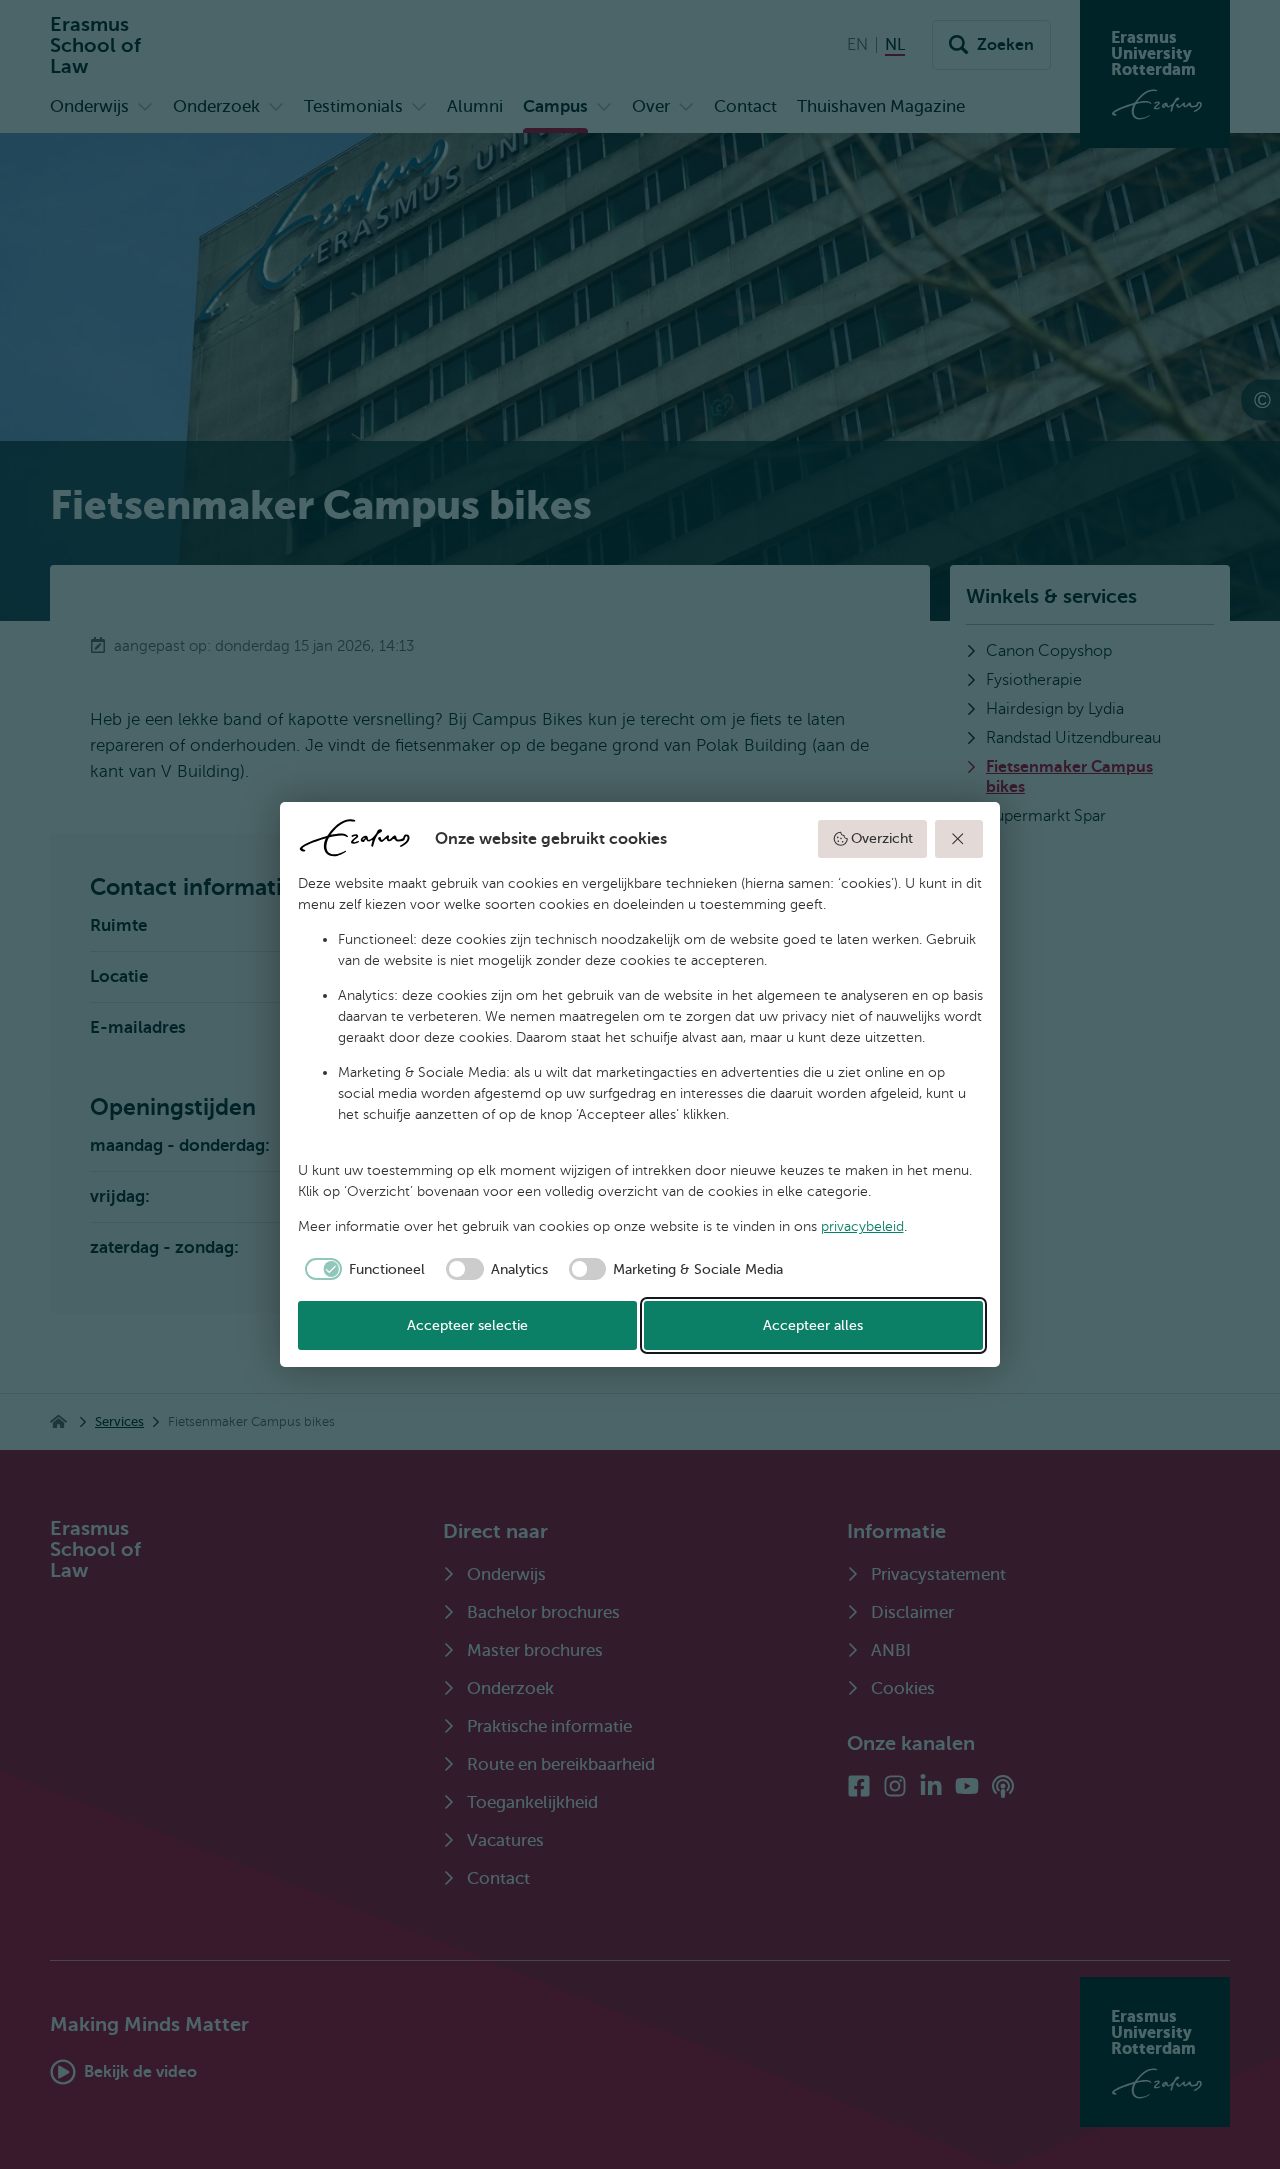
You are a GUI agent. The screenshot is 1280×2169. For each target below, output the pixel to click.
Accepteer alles (813, 1325)
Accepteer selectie (467, 1325)
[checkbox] (362, 1269)
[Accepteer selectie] (959, 839)
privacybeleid (862, 1226)
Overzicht (882, 838)
